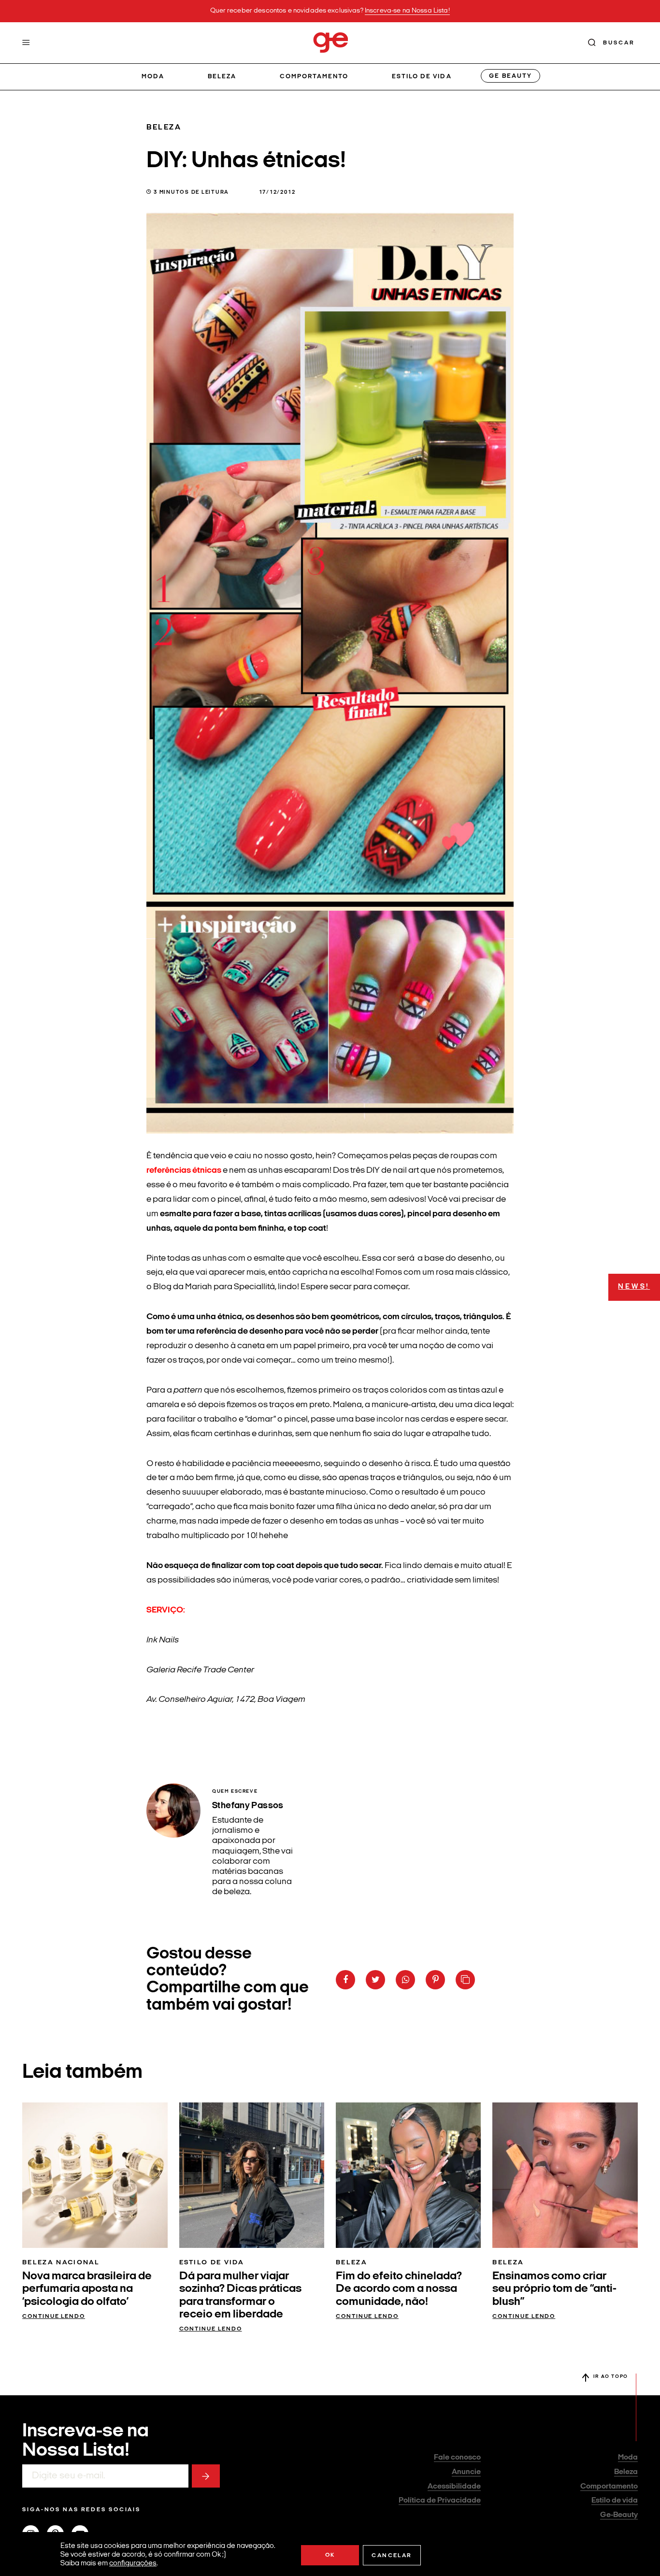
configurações (133, 2564)
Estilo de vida (422, 77)
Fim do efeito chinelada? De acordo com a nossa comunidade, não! (399, 2289)
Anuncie (466, 2472)
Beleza (222, 77)
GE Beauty (510, 76)
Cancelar (392, 2556)
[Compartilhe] (465, 1980)
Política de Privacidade (440, 2501)
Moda (153, 77)
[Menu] (26, 43)
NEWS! (634, 1287)
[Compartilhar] (345, 1980)
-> (206, 2476)
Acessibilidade (454, 2487)
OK (330, 2555)
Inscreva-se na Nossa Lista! (407, 11)
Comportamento (314, 77)
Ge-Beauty (619, 2515)
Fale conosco (457, 2458)
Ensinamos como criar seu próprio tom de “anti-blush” (554, 2289)
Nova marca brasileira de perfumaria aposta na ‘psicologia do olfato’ (87, 2289)
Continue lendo (54, 2317)
